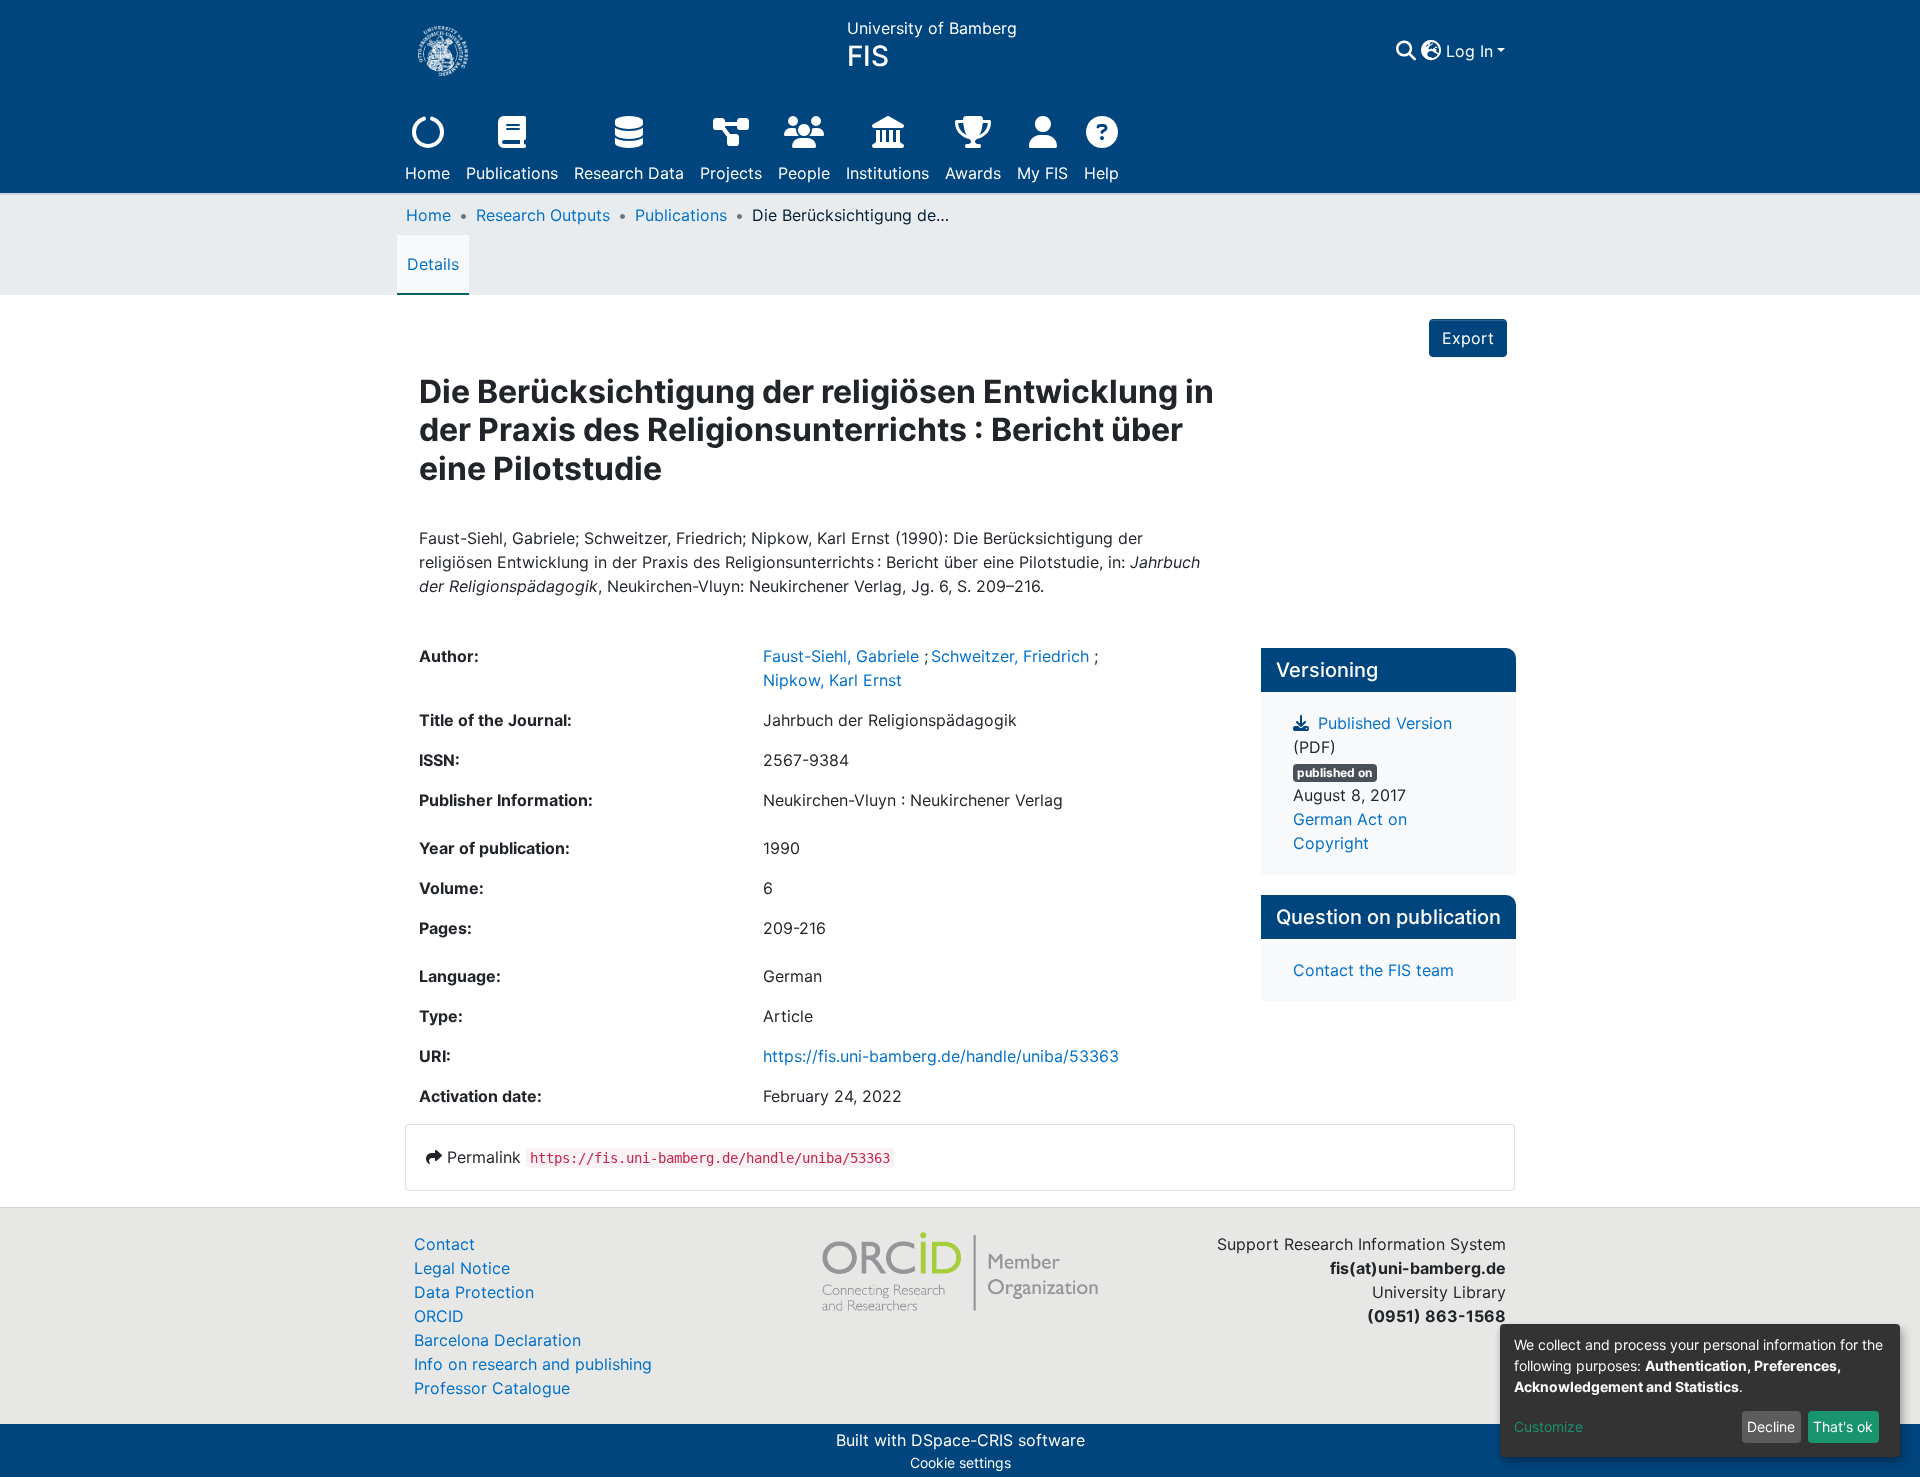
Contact (444, 1244)
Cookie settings (960, 1462)
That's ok (1843, 1426)
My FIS (1042, 173)
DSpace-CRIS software (998, 1440)
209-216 (794, 928)
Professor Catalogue (492, 1388)
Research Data (629, 173)
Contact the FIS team (1373, 970)
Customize (1548, 1426)
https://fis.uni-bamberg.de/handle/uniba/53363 (941, 1056)
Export (1468, 338)
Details (433, 264)
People (804, 173)
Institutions (887, 173)
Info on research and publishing (533, 1364)
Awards (973, 173)
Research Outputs (543, 215)
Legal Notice (462, 1268)
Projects (731, 173)
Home (427, 173)
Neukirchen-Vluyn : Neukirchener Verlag (913, 800)
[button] (1431, 51)
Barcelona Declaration (497, 1340)
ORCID (439, 1316)
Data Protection (474, 1292)
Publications (512, 173)
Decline (1771, 1426)
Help (1101, 173)
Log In (1469, 51)
